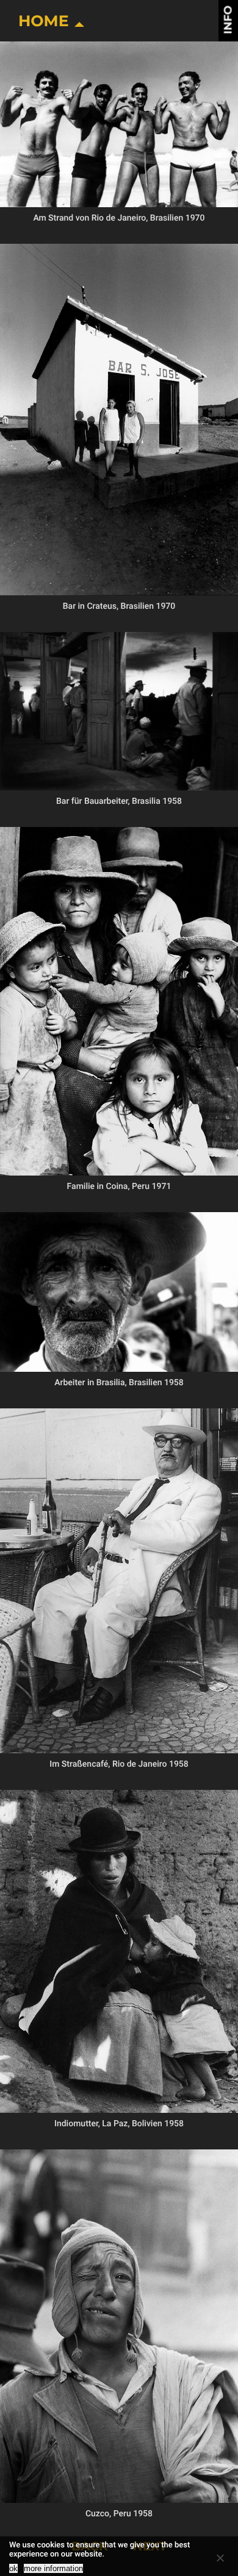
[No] (220, 2558)
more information (53, 2568)
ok (13, 2568)
